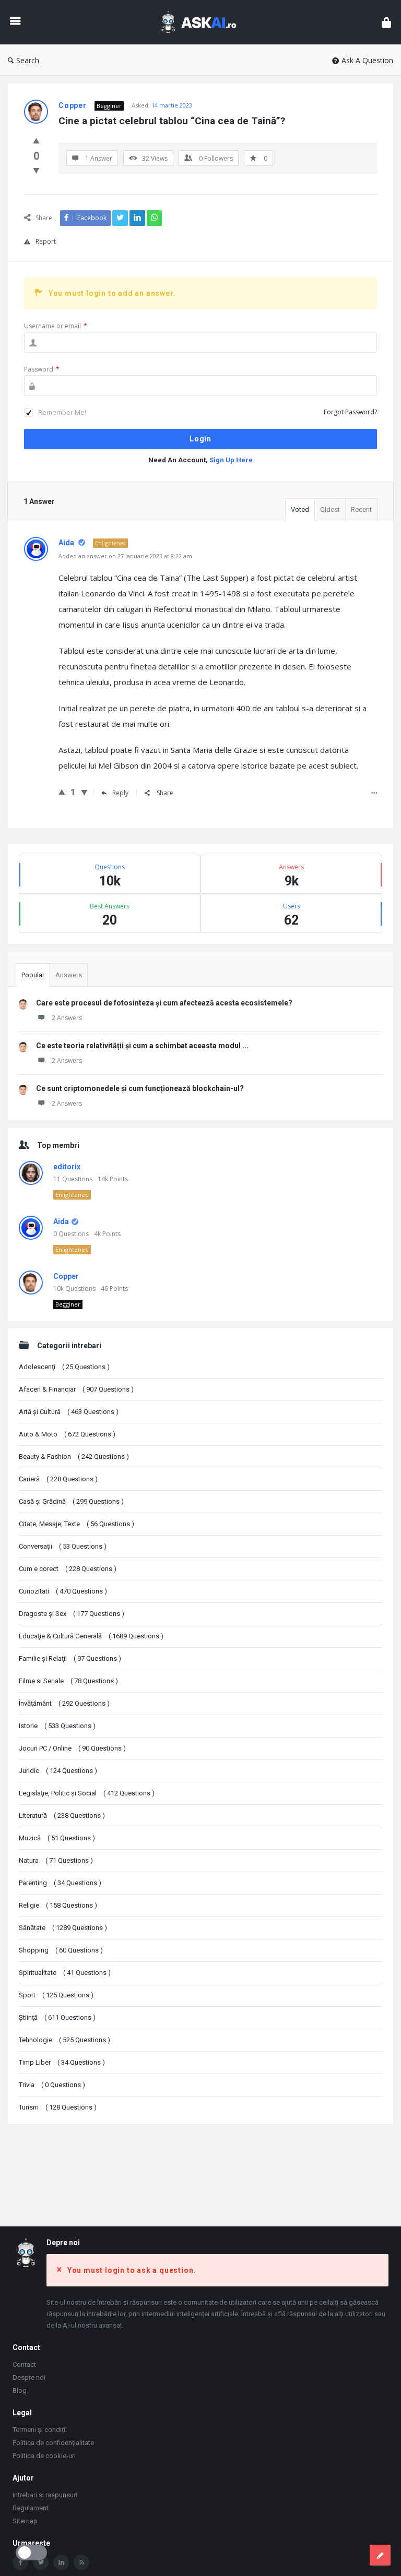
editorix (67, 1167)
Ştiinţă (57, 2017)
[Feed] (81, 2562)
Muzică (57, 1838)
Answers (69, 975)
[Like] (36, 140)
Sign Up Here (231, 460)
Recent (361, 510)
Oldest (330, 510)
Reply (120, 793)
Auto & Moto (67, 1434)
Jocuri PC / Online (72, 1748)
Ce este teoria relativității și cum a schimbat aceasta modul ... (142, 1046)
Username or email (56, 326)
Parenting (60, 1883)
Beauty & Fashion (74, 1457)
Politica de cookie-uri (44, 2456)
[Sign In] (386, 22)
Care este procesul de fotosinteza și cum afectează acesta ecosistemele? (164, 1003)
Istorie (57, 1726)
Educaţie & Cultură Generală (91, 1636)
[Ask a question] (380, 2555)
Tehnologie (64, 2040)
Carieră (58, 1479)
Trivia (52, 2085)
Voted (300, 510)
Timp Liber (62, 2062)
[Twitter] (41, 2562)
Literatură (62, 1816)
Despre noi (29, 2377)
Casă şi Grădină (71, 1501)
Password (42, 369)
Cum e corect (68, 1569)
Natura (56, 1860)
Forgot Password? (350, 412)
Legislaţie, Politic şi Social (87, 1793)
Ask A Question (367, 60)
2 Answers (67, 1018)
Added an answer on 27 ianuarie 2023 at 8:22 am (125, 556)
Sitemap (25, 2521)
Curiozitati (63, 1591)
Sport (56, 1995)
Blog (20, 2391)
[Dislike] (36, 170)
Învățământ (64, 1703)
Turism (58, 2107)
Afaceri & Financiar (76, 1389)
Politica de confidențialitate (53, 2443)
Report (46, 241)
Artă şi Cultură (69, 1412)
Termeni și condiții (40, 2430)
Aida (61, 1221)
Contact (24, 2364)
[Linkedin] (61, 2562)
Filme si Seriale (68, 1681)
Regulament (31, 2508)
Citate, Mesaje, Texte (76, 1524)
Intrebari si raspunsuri (45, 2495)
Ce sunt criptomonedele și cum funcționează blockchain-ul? (140, 1088)
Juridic (58, 1771)
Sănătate (63, 1928)
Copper (66, 1276)
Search (28, 60)
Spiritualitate (65, 1973)
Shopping (61, 1950)
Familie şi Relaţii (70, 1658)
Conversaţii (63, 1546)
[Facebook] (20, 2562)
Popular (33, 975)
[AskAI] (204, 22)
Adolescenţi (64, 1367)
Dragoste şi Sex (72, 1614)
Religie (58, 1905)
